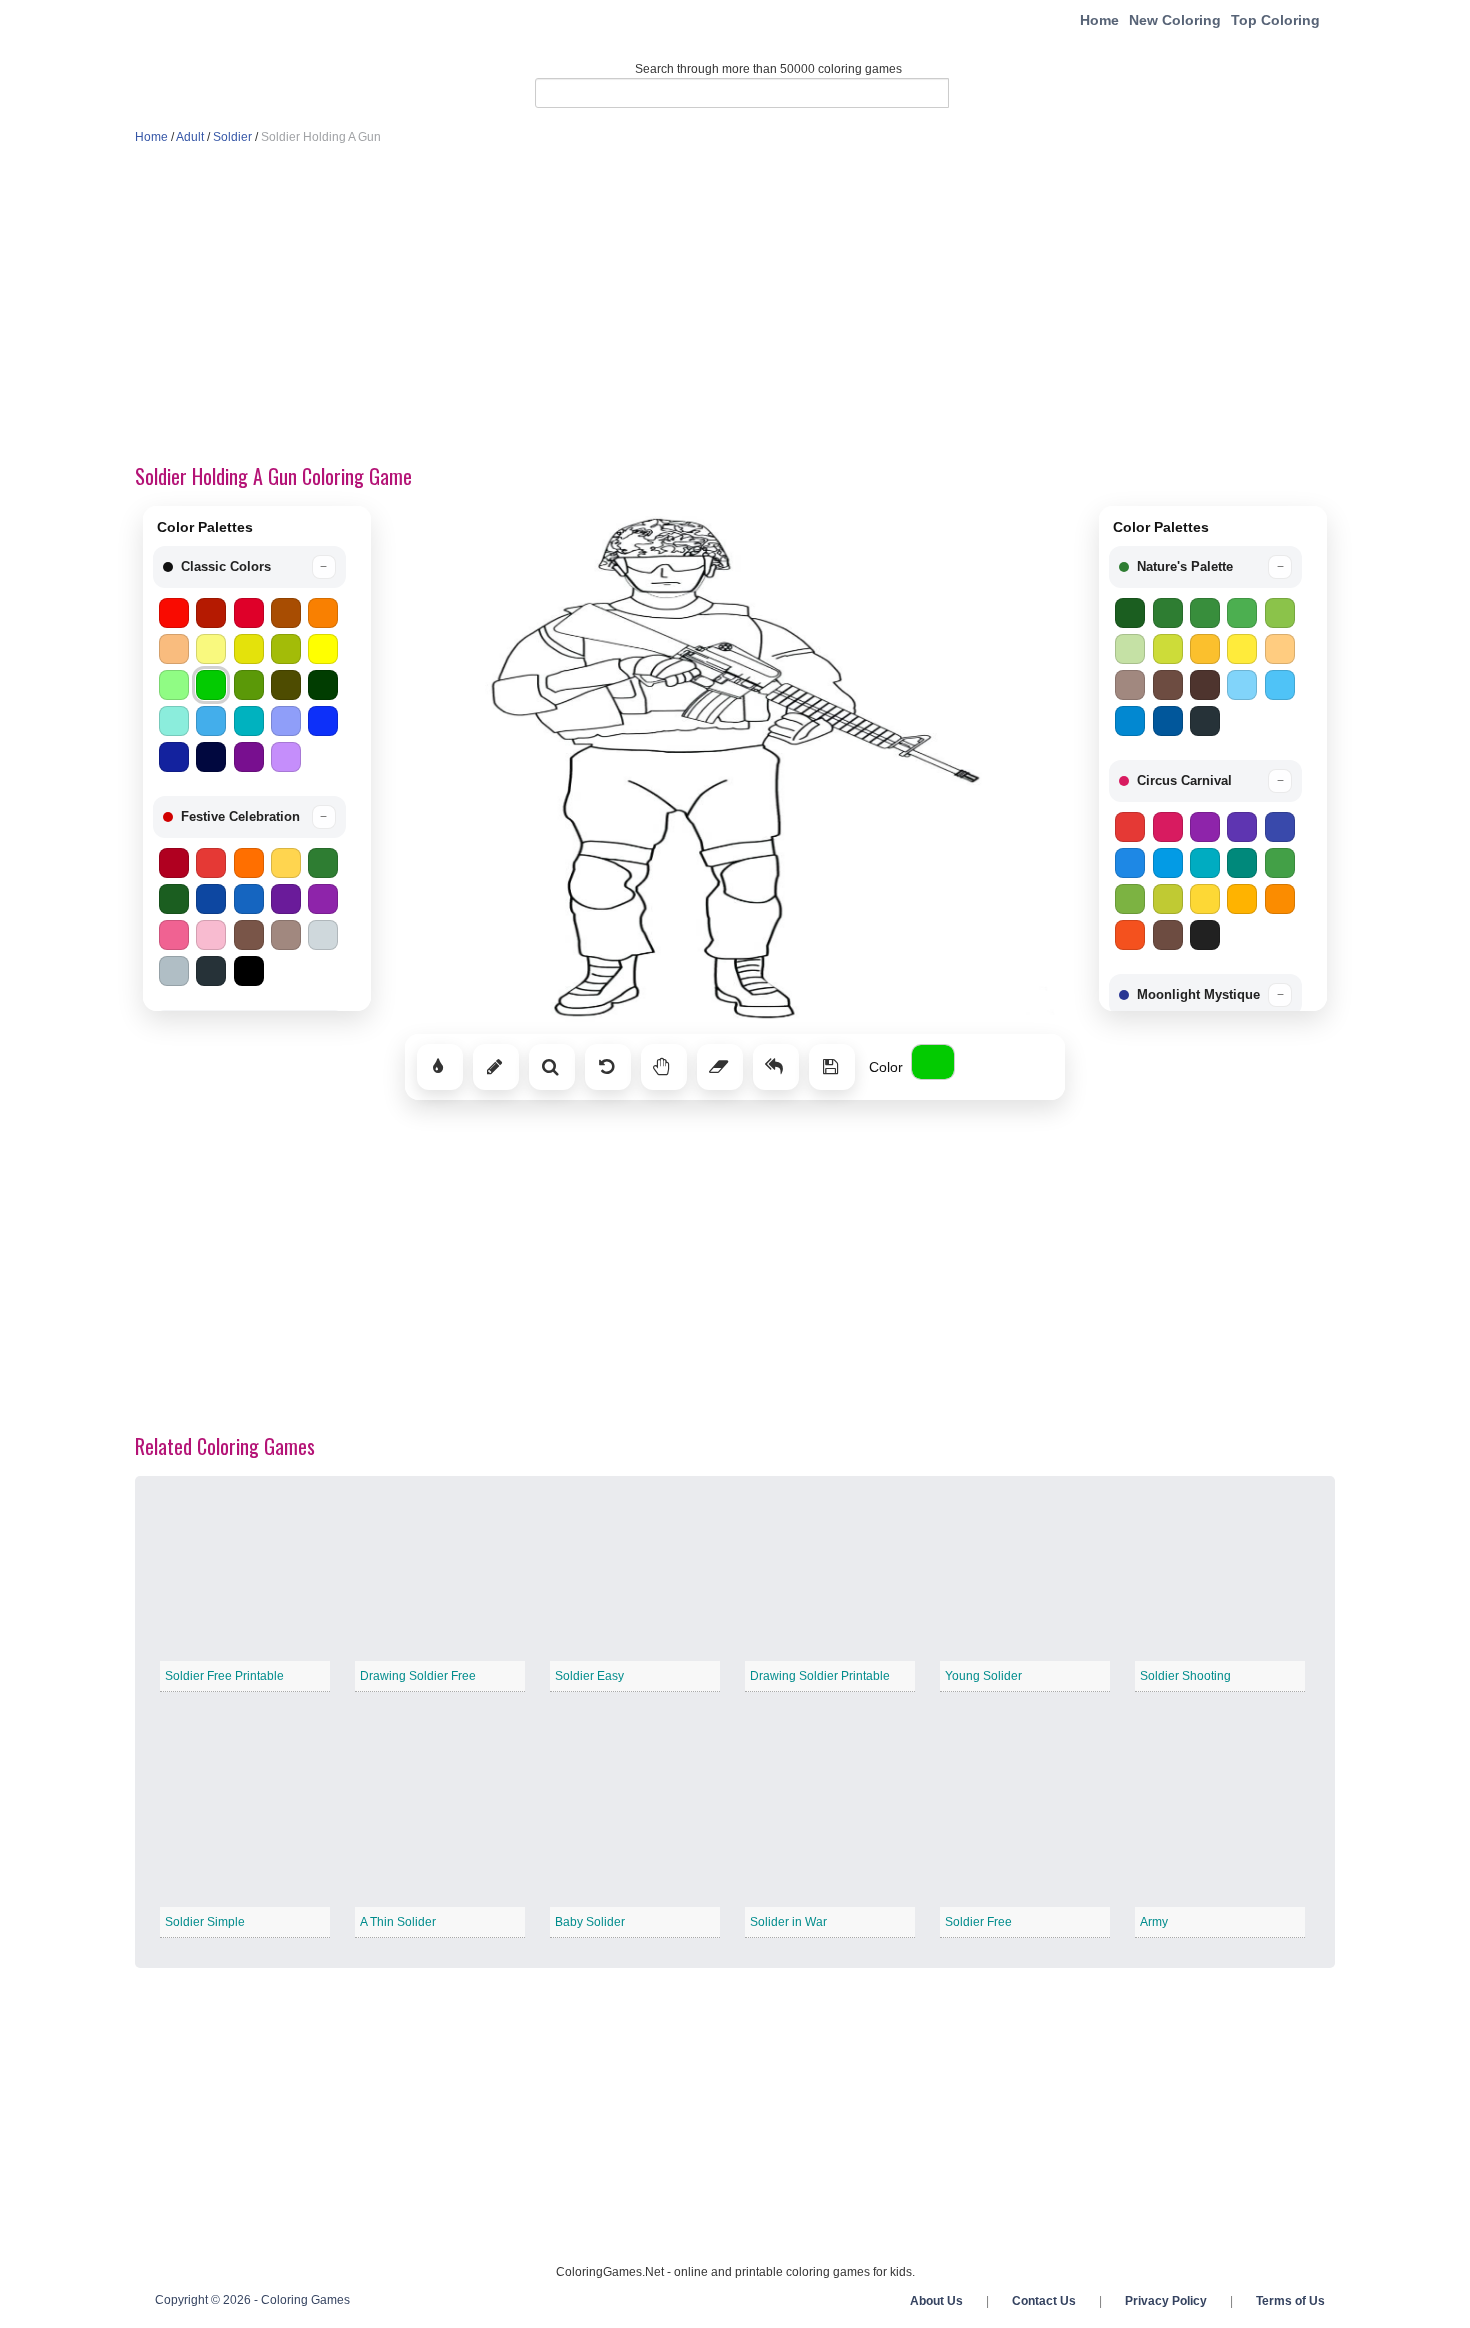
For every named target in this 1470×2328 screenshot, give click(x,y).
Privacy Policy (1166, 2301)
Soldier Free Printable (224, 1676)
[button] (249, 567)
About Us (936, 2301)
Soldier (232, 137)
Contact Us (1044, 2301)
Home (1099, 20)
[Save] (832, 1067)
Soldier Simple (205, 1922)
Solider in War (788, 1922)
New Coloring (1175, 20)
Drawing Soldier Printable (820, 1676)
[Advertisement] (735, 306)
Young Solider (983, 1676)
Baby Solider (590, 1922)
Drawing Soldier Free (418, 1676)
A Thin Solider (398, 1922)
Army (1154, 1922)
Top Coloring (1275, 20)
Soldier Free (978, 1922)
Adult (190, 137)
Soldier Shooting (1185, 1676)
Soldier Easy (589, 1676)
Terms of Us (1290, 2301)
